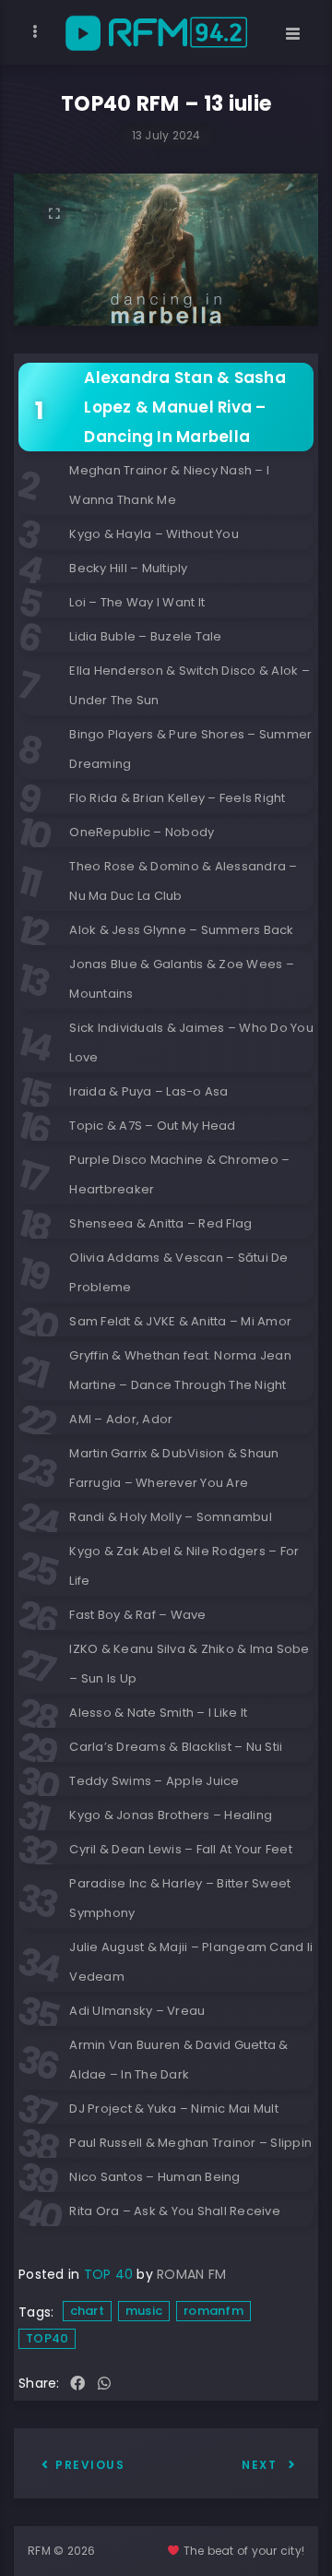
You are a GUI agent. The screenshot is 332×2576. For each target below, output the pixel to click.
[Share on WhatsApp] (104, 2384)
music (144, 2311)
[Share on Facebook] (77, 2384)
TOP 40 (109, 2274)
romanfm (213, 2311)
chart (87, 2311)
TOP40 (47, 2338)
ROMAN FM (191, 2274)
